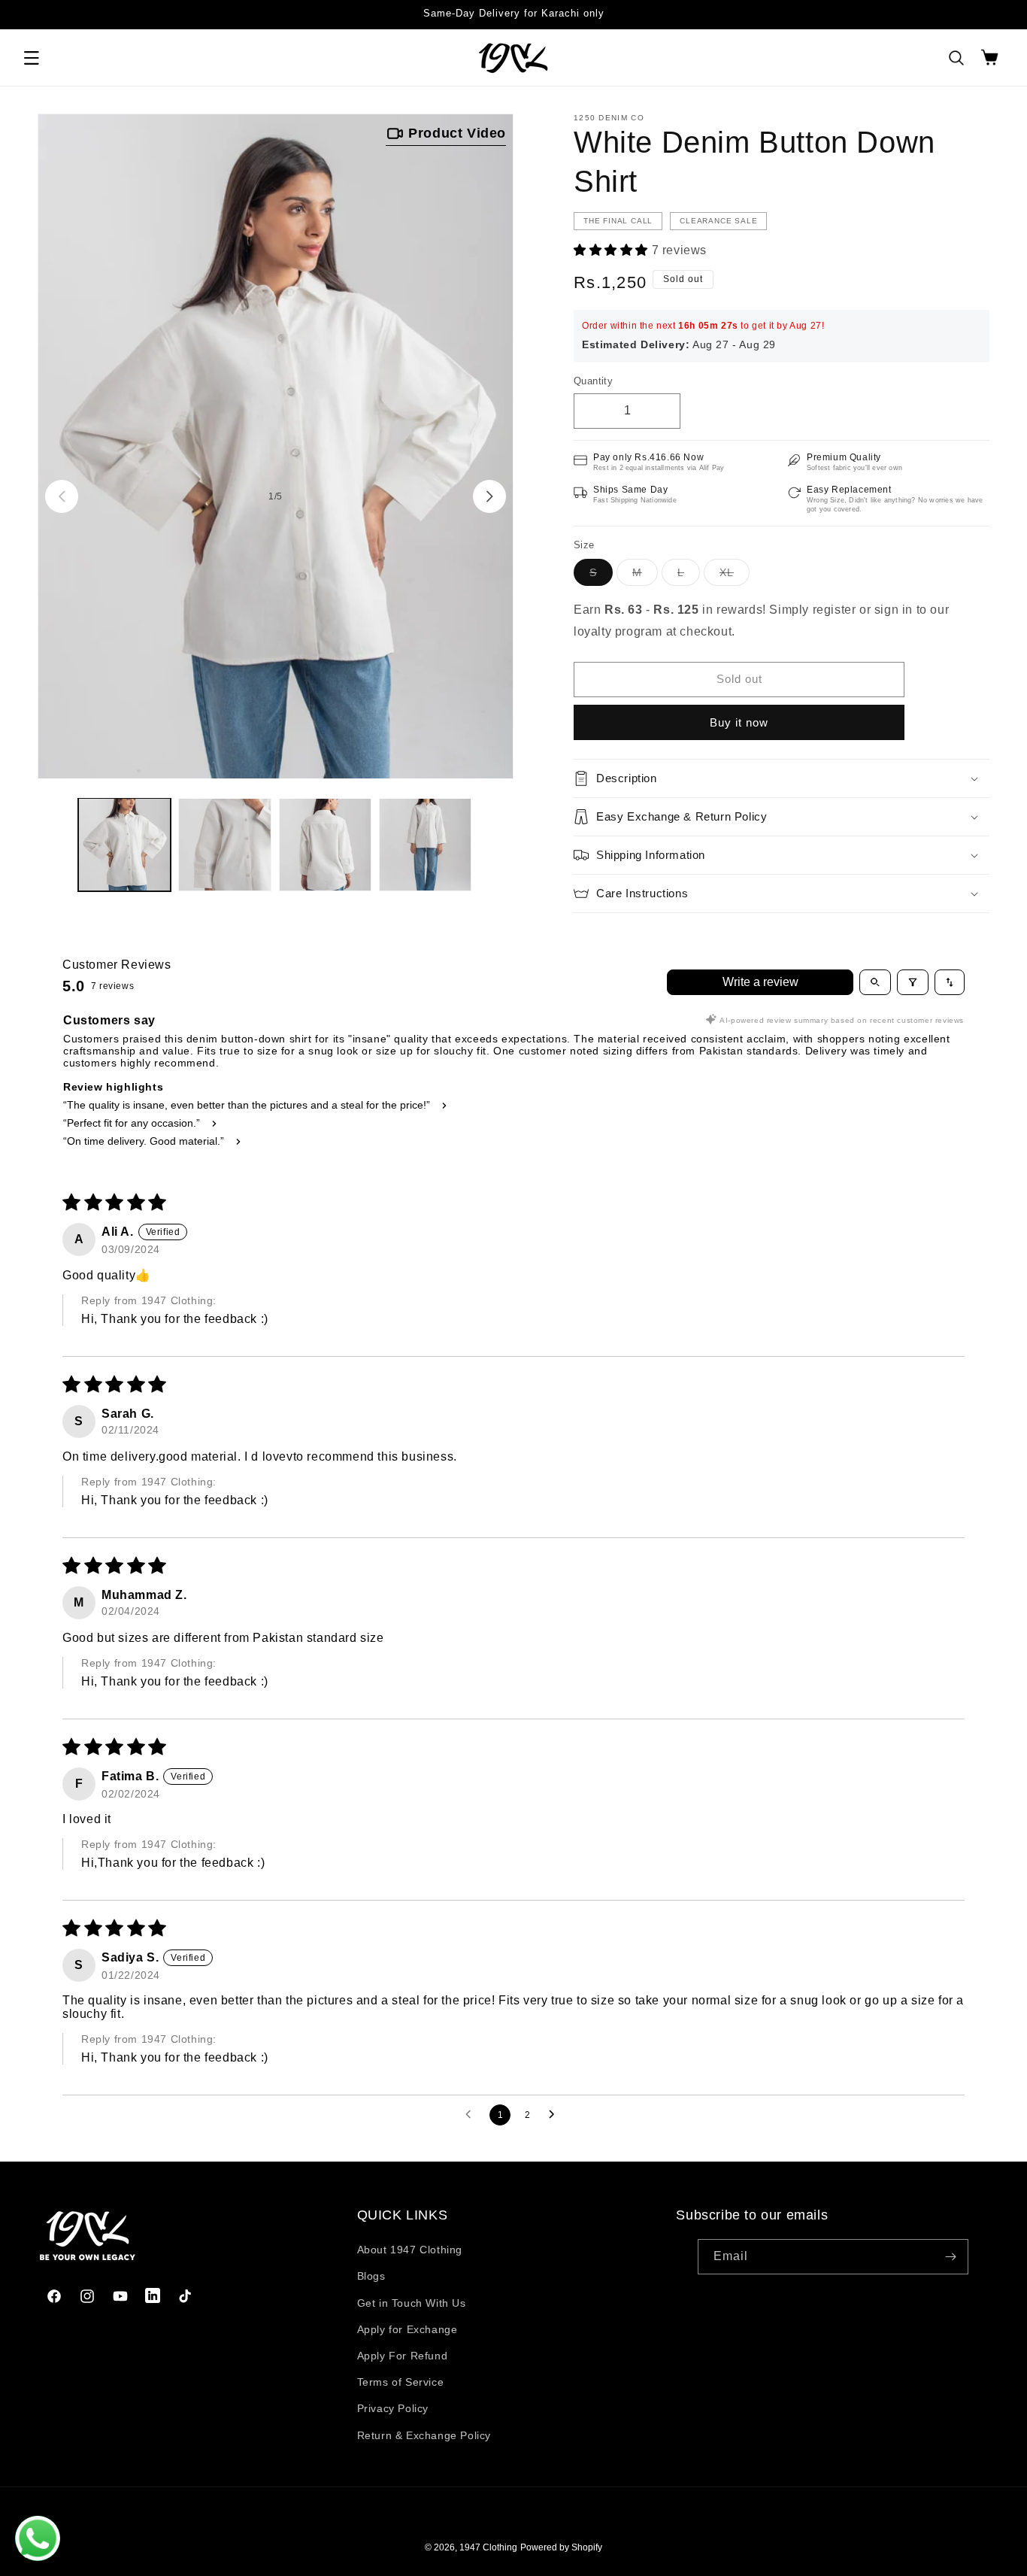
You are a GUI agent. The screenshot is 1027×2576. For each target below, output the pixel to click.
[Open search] (875, 982)
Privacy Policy (393, 2408)
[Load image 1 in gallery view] (124, 844)
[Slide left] (62, 496)
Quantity (593, 381)
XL (735, 576)
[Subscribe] (951, 2257)
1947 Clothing (488, 2547)
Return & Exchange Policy (424, 2435)
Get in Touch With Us (412, 2303)
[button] (32, 58)
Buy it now (739, 722)
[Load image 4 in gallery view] (425, 844)
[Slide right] (489, 496)
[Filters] (913, 982)
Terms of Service (401, 2382)
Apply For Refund (403, 2356)
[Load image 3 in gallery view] (325, 844)
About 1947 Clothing (410, 2250)
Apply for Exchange (407, 2329)
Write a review (760, 982)
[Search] (956, 58)
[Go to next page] (556, 2115)
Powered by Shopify (561, 2547)
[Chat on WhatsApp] (38, 2538)
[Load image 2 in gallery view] (224, 844)
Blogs (371, 2276)
